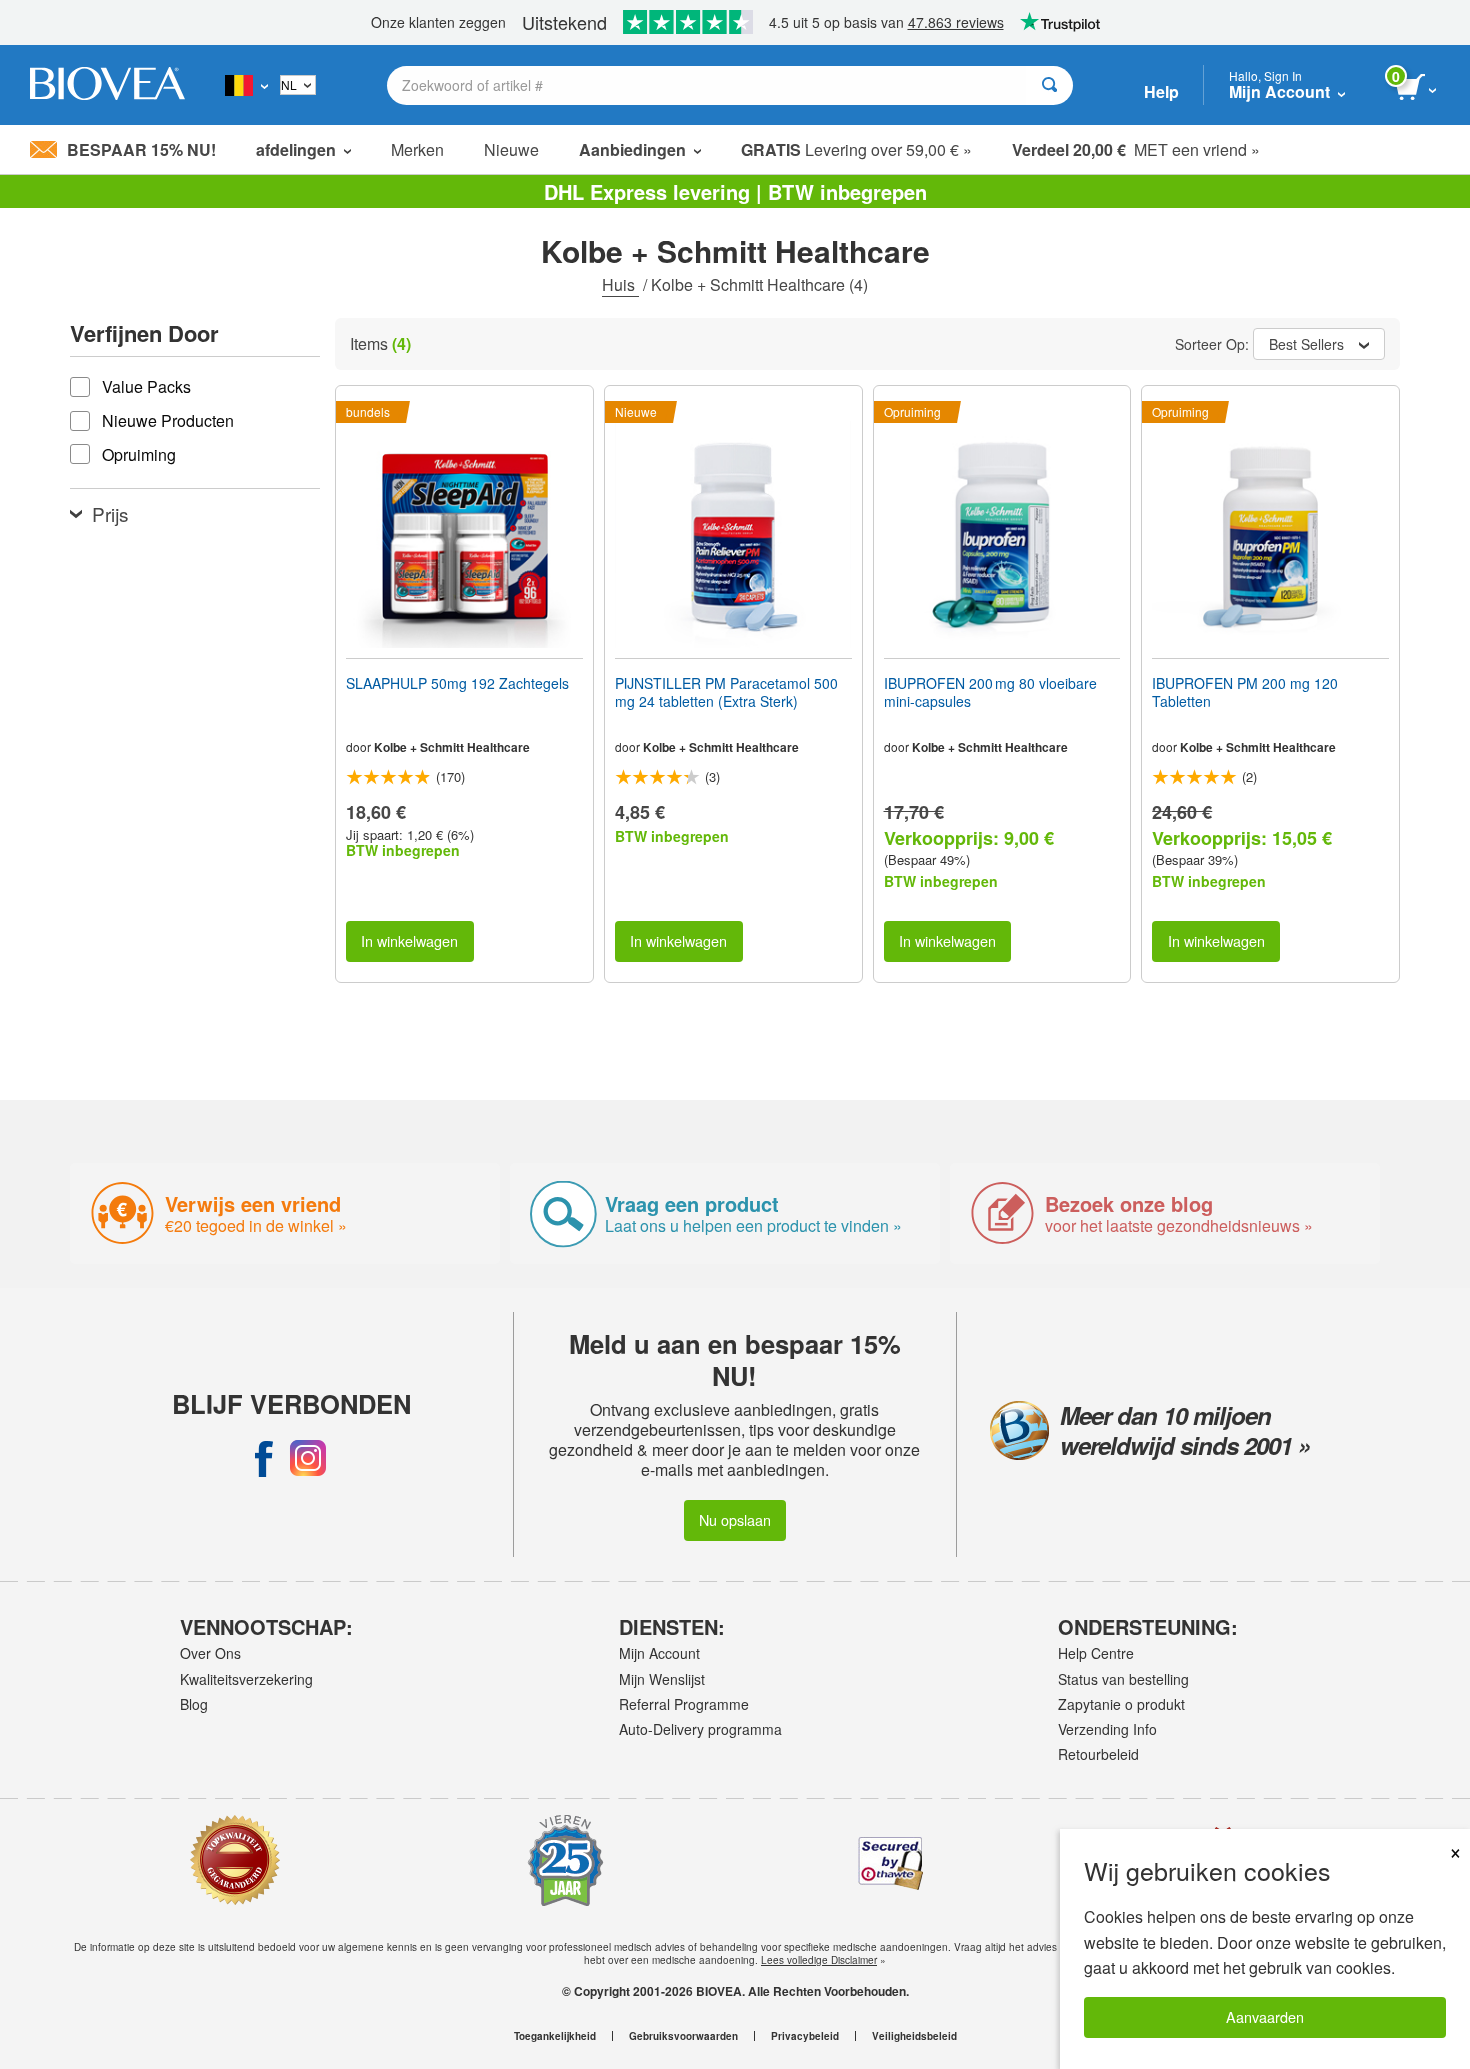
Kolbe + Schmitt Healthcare (452, 747)
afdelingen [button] (296, 149)
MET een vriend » (1136, 149)
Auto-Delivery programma (700, 1729)
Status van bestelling (1123, 1679)
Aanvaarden (1265, 2016)
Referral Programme (684, 1704)
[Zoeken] (1049, 85)
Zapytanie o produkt (1121, 1704)
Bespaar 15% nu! (141, 149)
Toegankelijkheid (555, 2036)
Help (1161, 91)
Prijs (110, 513)
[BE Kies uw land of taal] (246, 85)
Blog (194, 1704)
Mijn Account (659, 1653)
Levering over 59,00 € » (856, 149)
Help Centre (1096, 1653)
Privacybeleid (805, 2036)
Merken (417, 149)
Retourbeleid (1098, 1754)
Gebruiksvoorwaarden (683, 2036)
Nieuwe (511, 149)
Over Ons (210, 1653)
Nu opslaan (735, 1519)
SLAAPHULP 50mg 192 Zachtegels (457, 683)
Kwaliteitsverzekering (246, 1679)
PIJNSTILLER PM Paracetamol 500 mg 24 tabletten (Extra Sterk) (726, 692)
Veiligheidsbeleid (914, 2036)
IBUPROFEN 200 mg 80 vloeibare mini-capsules (990, 692)
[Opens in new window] (264, 1458)
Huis (620, 284)
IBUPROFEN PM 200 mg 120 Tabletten (1245, 692)
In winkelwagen (409, 940)
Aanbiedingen (632, 149)
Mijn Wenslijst (662, 1679)
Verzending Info (1107, 1729)
